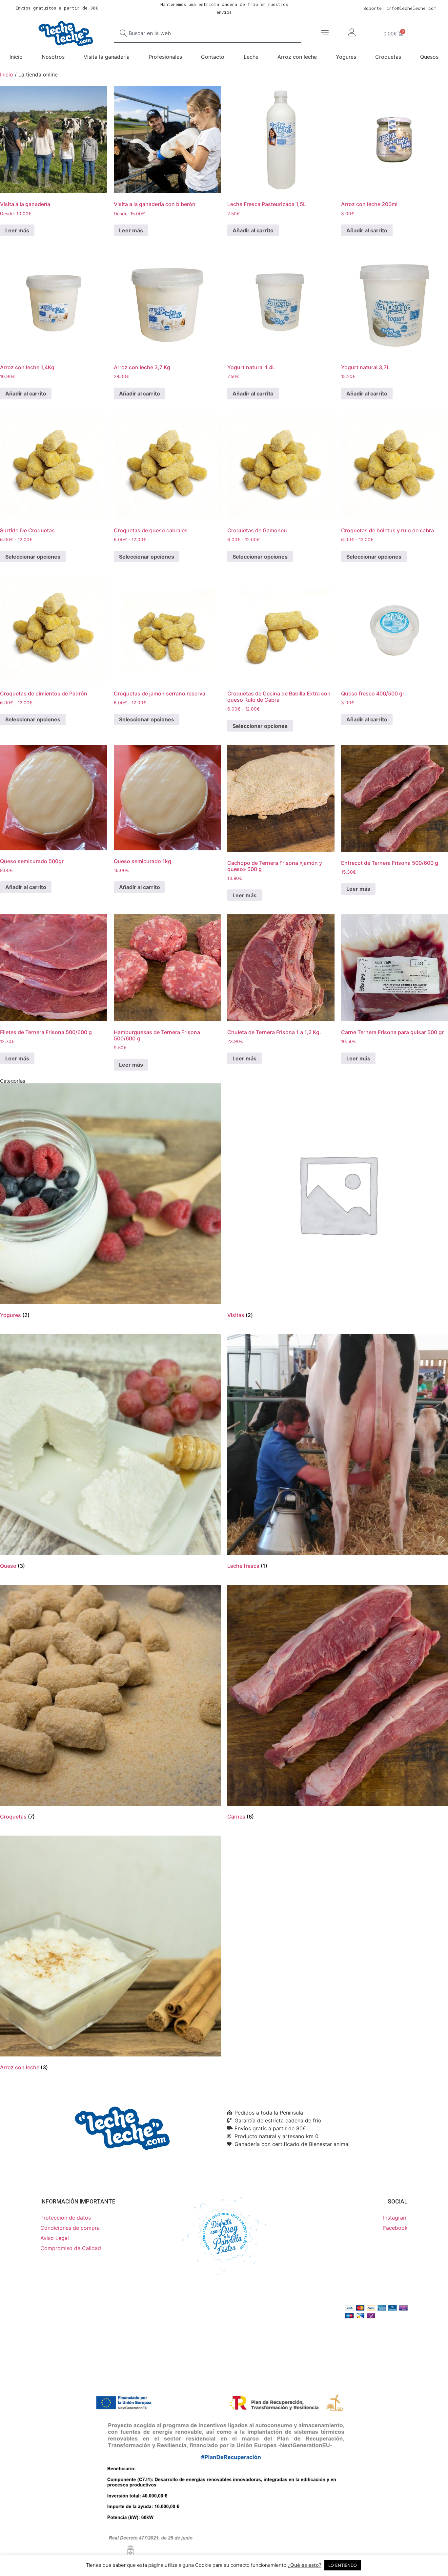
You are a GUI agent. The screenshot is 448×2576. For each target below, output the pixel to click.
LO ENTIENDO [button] (343, 2565)
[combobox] (208, 33)
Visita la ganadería (107, 57)
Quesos (429, 57)
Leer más (17, 230)
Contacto (213, 57)
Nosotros (53, 57)
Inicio (16, 57)
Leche (251, 57)
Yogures (346, 57)
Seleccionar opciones (33, 557)
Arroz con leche (297, 57)
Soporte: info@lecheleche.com (400, 8)
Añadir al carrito (253, 230)
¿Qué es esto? (305, 2565)
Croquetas (388, 57)
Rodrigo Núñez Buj (91, 2323)
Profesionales (165, 57)
